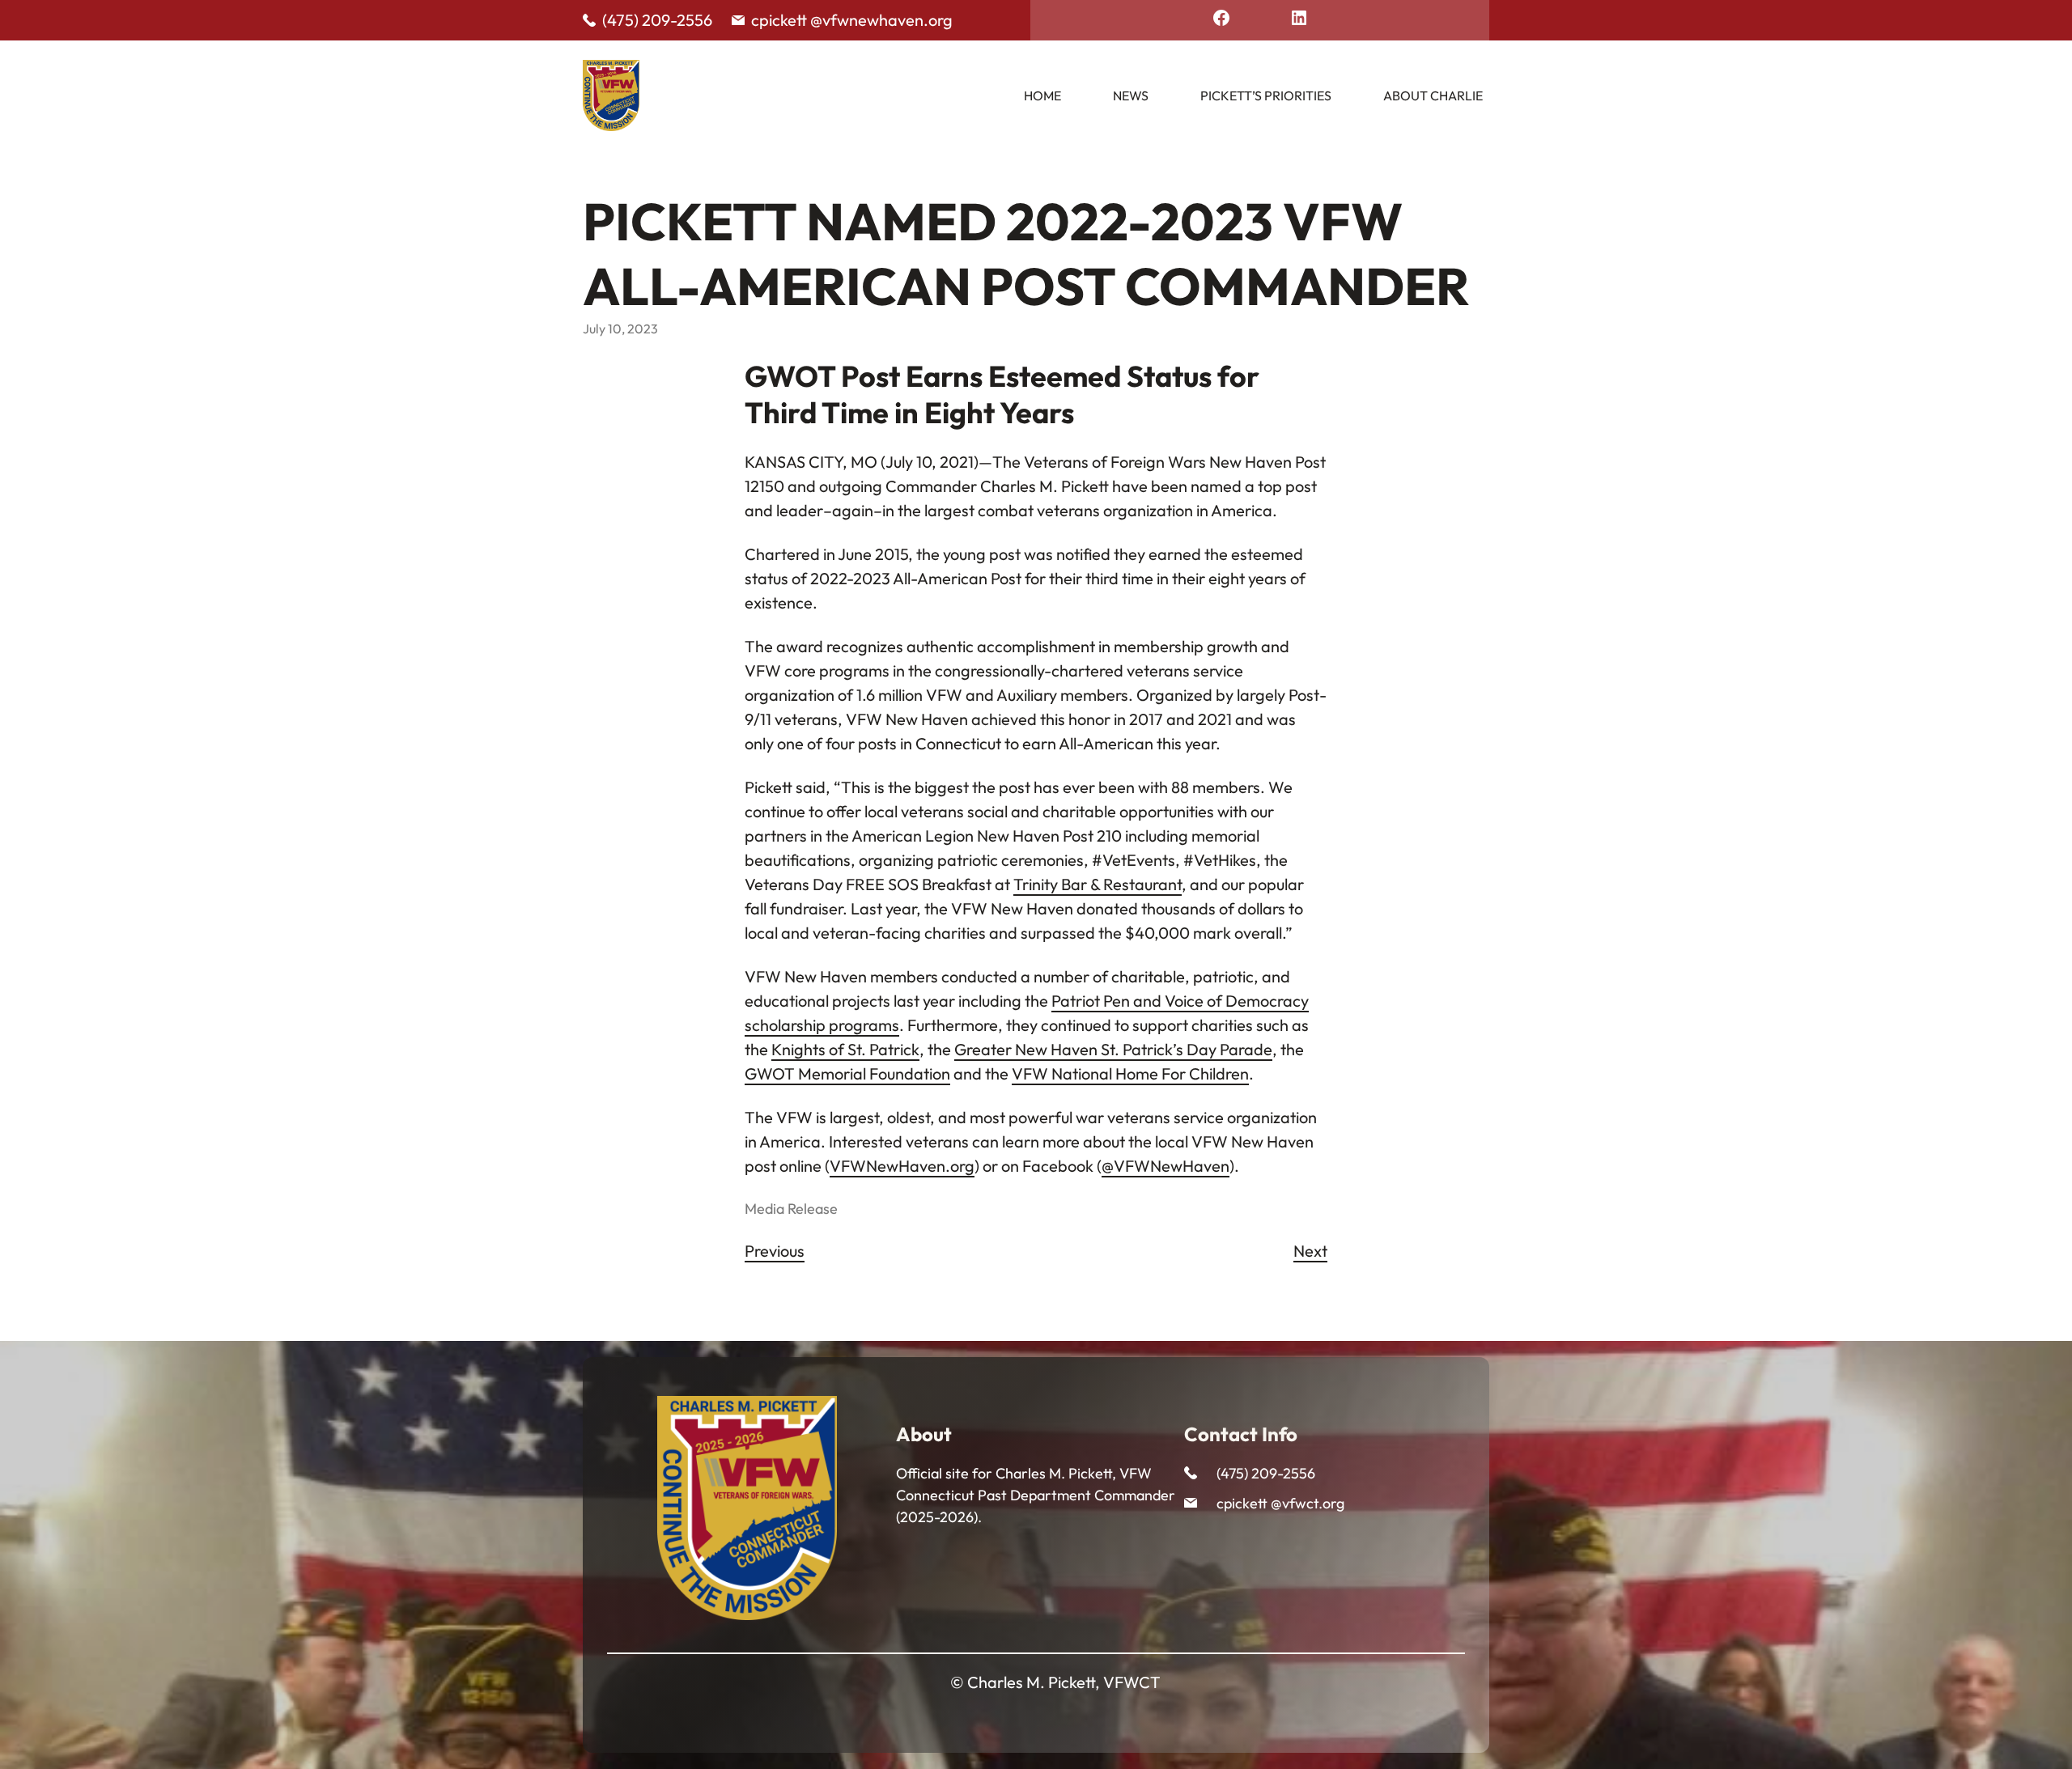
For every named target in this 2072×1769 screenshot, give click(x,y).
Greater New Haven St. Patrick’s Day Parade (1113, 1049)
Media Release (791, 1209)
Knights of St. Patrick (845, 1049)
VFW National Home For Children (1130, 1073)
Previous (775, 1251)
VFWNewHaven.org (902, 1166)
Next (1310, 1251)
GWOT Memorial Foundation (847, 1073)
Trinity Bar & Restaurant (1098, 884)
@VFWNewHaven (1165, 1166)
